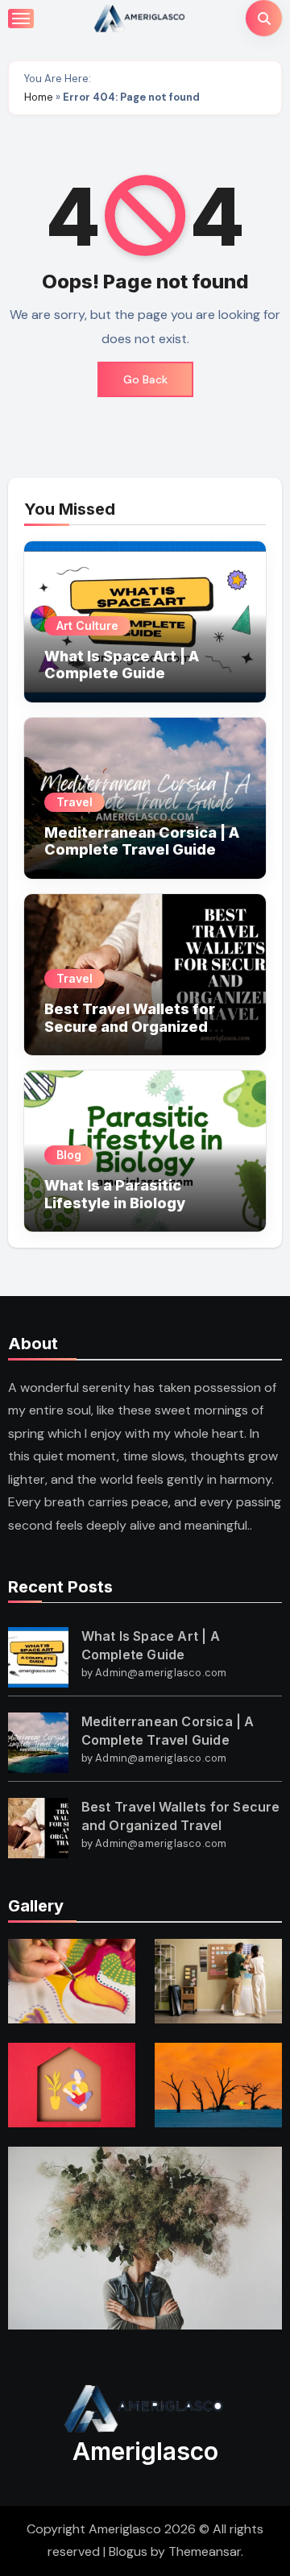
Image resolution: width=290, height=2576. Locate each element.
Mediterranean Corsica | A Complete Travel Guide (142, 841)
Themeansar (205, 2551)
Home (39, 97)
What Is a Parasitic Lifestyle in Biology (115, 1194)
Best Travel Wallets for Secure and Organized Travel (130, 1026)
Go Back (145, 379)
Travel (75, 802)
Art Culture (87, 625)
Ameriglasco (145, 2451)
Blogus (128, 2551)
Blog (69, 1155)
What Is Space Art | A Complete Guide (122, 665)
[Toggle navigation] (21, 19)
